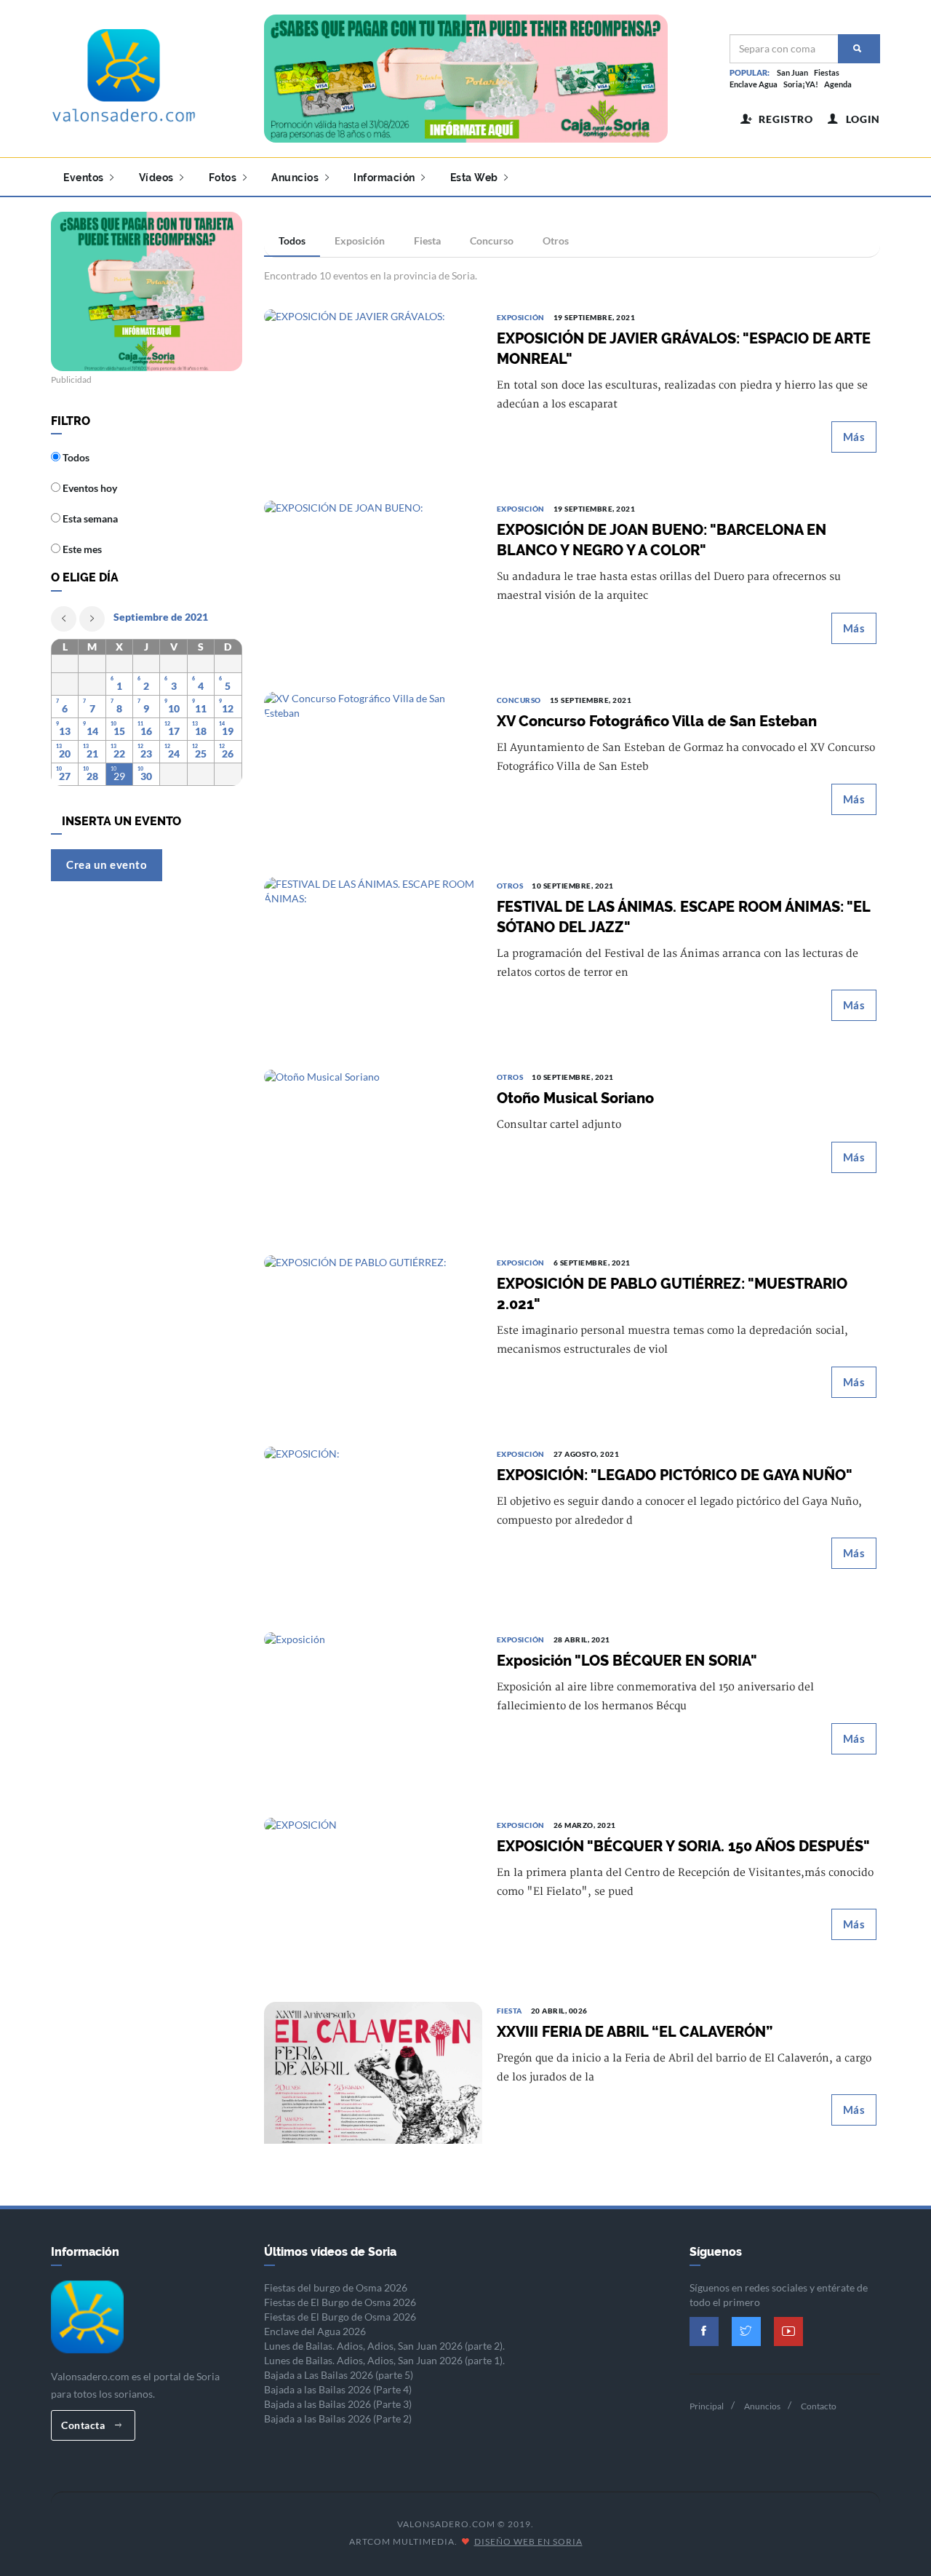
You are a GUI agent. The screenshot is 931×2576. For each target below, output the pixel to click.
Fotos (224, 178)
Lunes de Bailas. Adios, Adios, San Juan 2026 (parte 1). (384, 2360)
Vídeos (158, 178)
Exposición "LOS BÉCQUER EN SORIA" (627, 1661)
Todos (292, 240)
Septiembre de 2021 (161, 617)
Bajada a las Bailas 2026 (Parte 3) (338, 2404)
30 (146, 776)
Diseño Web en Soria (528, 2541)
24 (174, 754)
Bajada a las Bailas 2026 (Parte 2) (338, 2418)
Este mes (81, 549)
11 (201, 708)
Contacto (819, 2406)
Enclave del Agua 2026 (315, 2331)
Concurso (492, 240)
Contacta (84, 2425)
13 (65, 731)
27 (65, 776)
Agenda (838, 84)
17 (174, 731)
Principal (707, 2406)
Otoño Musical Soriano (575, 1098)
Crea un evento (107, 864)
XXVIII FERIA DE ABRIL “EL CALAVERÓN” (635, 2032)
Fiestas (827, 72)
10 (174, 708)
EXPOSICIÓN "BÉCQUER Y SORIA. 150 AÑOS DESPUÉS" (683, 1846)
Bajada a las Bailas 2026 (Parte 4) (338, 2389)
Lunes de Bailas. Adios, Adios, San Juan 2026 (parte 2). (384, 2346)
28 (92, 776)
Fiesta (427, 240)
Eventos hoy (89, 488)
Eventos (85, 178)
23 (146, 754)
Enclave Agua (754, 84)
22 (119, 754)
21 (92, 754)
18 (201, 731)
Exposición (360, 240)
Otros (556, 240)
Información (385, 178)
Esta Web (476, 178)
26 (228, 754)
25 (201, 754)
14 (92, 731)
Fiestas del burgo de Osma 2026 (336, 2287)
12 (228, 708)
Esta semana (89, 518)
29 (119, 776)
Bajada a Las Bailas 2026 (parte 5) (339, 2375)
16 (146, 731)
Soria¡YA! (801, 84)
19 (228, 731)
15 (119, 731)
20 (65, 754)
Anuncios (296, 178)
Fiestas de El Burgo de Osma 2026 (340, 2302)
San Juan (792, 72)
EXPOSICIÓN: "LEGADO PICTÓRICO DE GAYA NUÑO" (675, 1475)
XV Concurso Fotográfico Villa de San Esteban (657, 721)
